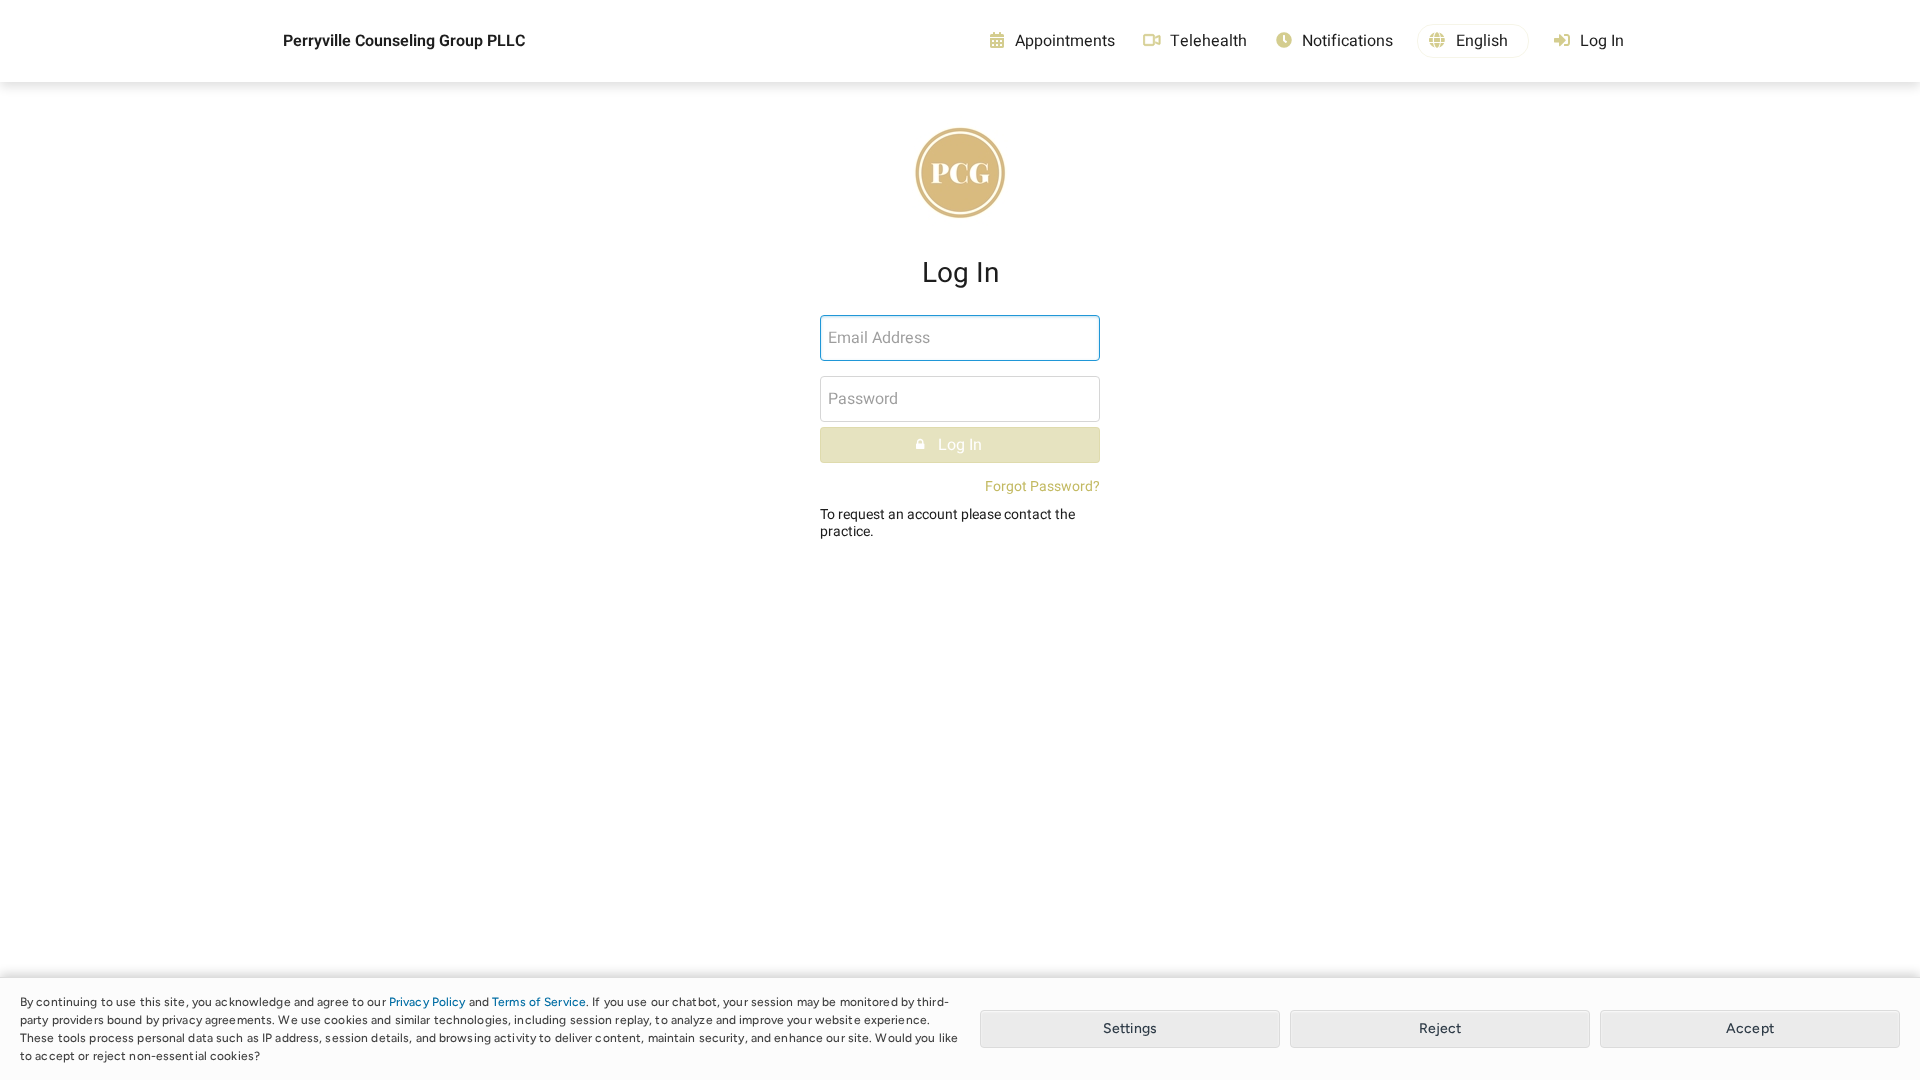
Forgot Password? (1042, 486)
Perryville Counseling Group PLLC (404, 41)
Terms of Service (539, 1002)
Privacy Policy (427, 1002)
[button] (1473, 41)
